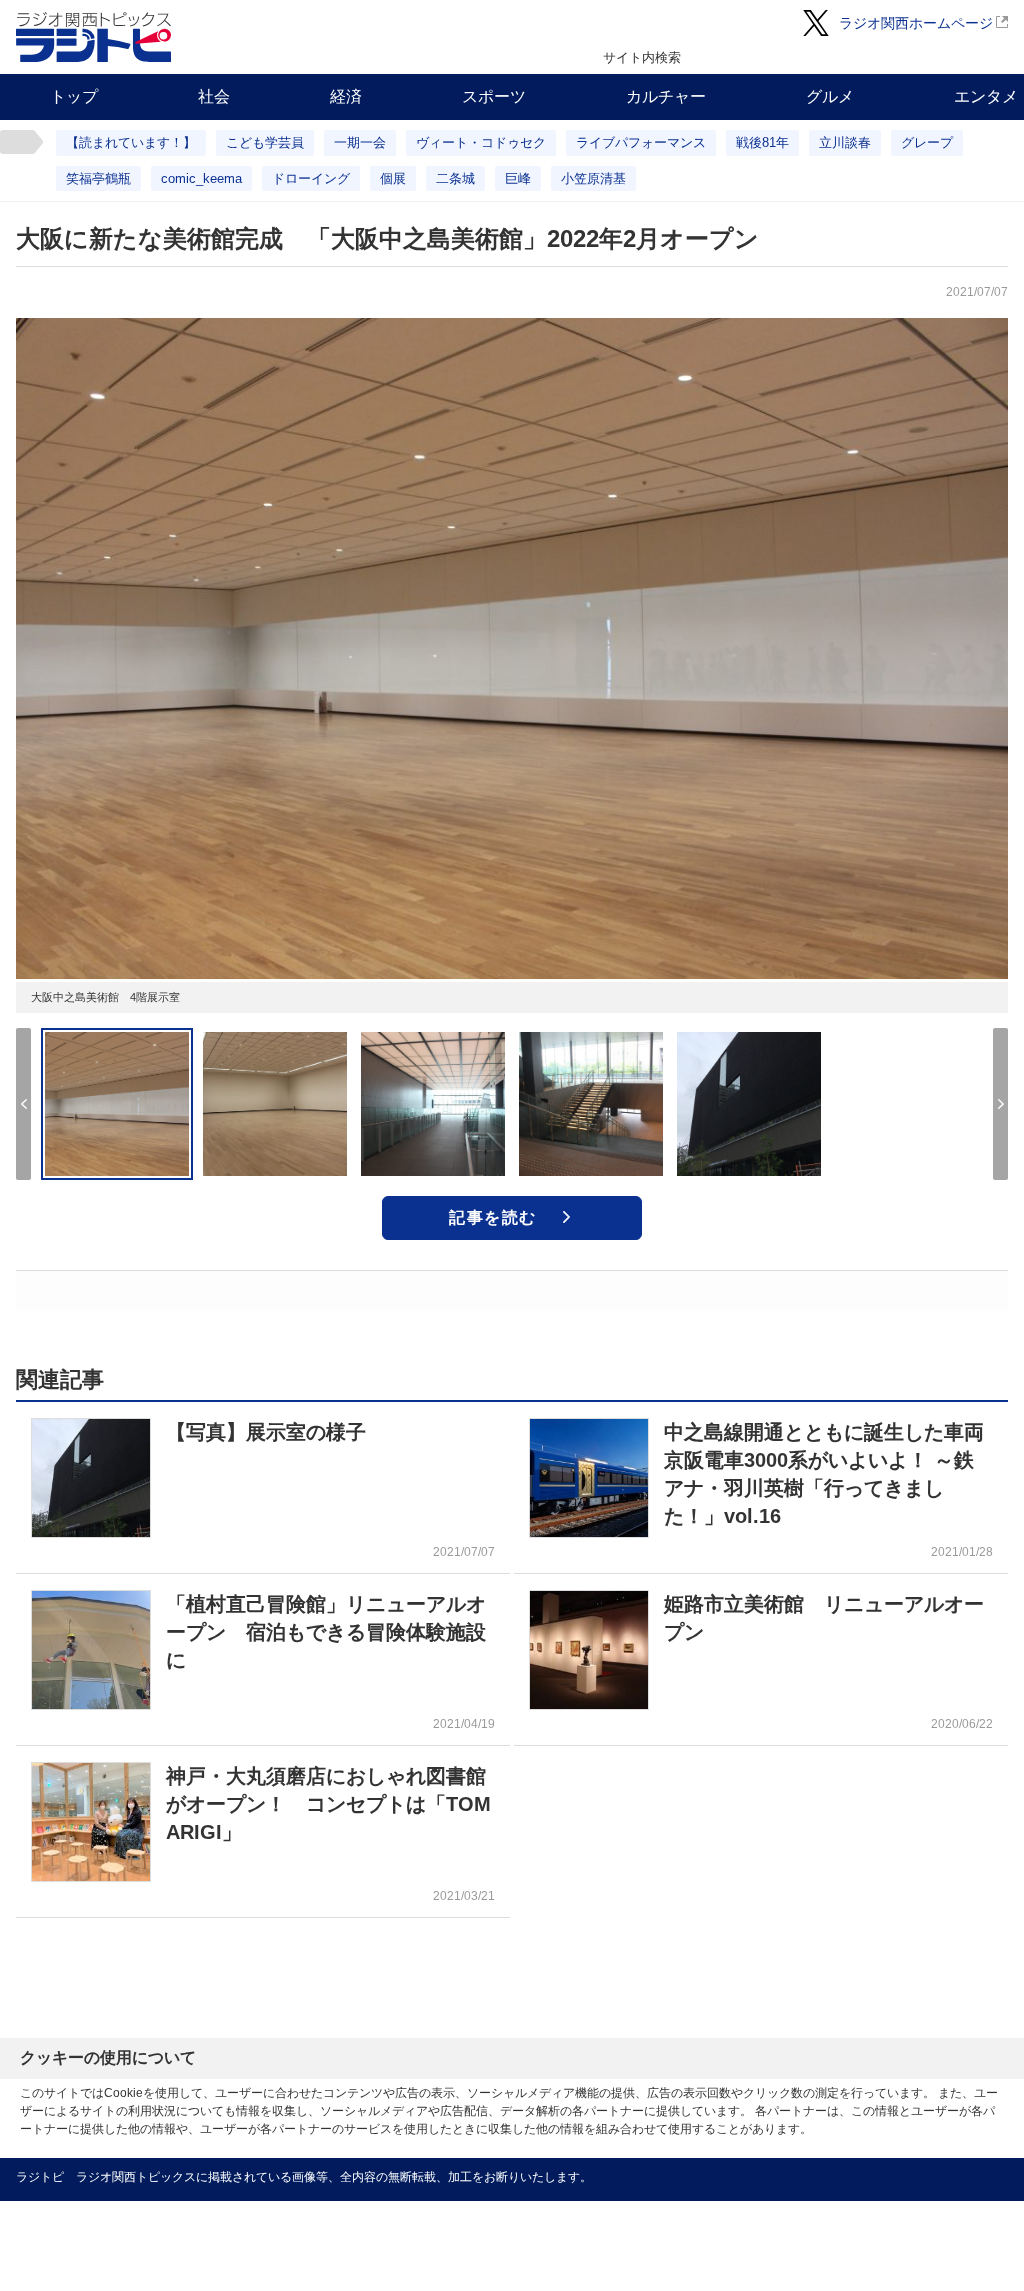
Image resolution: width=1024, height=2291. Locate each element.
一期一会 (360, 142)
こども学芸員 (265, 142)
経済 (346, 96)
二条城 (455, 178)
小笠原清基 (593, 178)
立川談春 (845, 142)
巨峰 (518, 178)
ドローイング (311, 178)
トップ (74, 96)
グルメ (830, 96)
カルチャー (666, 96)
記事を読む (493, 1217)
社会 (214, 96)
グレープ (927, 142)
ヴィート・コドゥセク (481, 142)
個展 (393, 178)
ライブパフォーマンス (641, 142)
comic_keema (201, 178)
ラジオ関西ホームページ (916, 23)
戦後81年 (762, 142)
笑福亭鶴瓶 (98, 178)
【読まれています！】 (131, 142)
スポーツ (494, 96)
